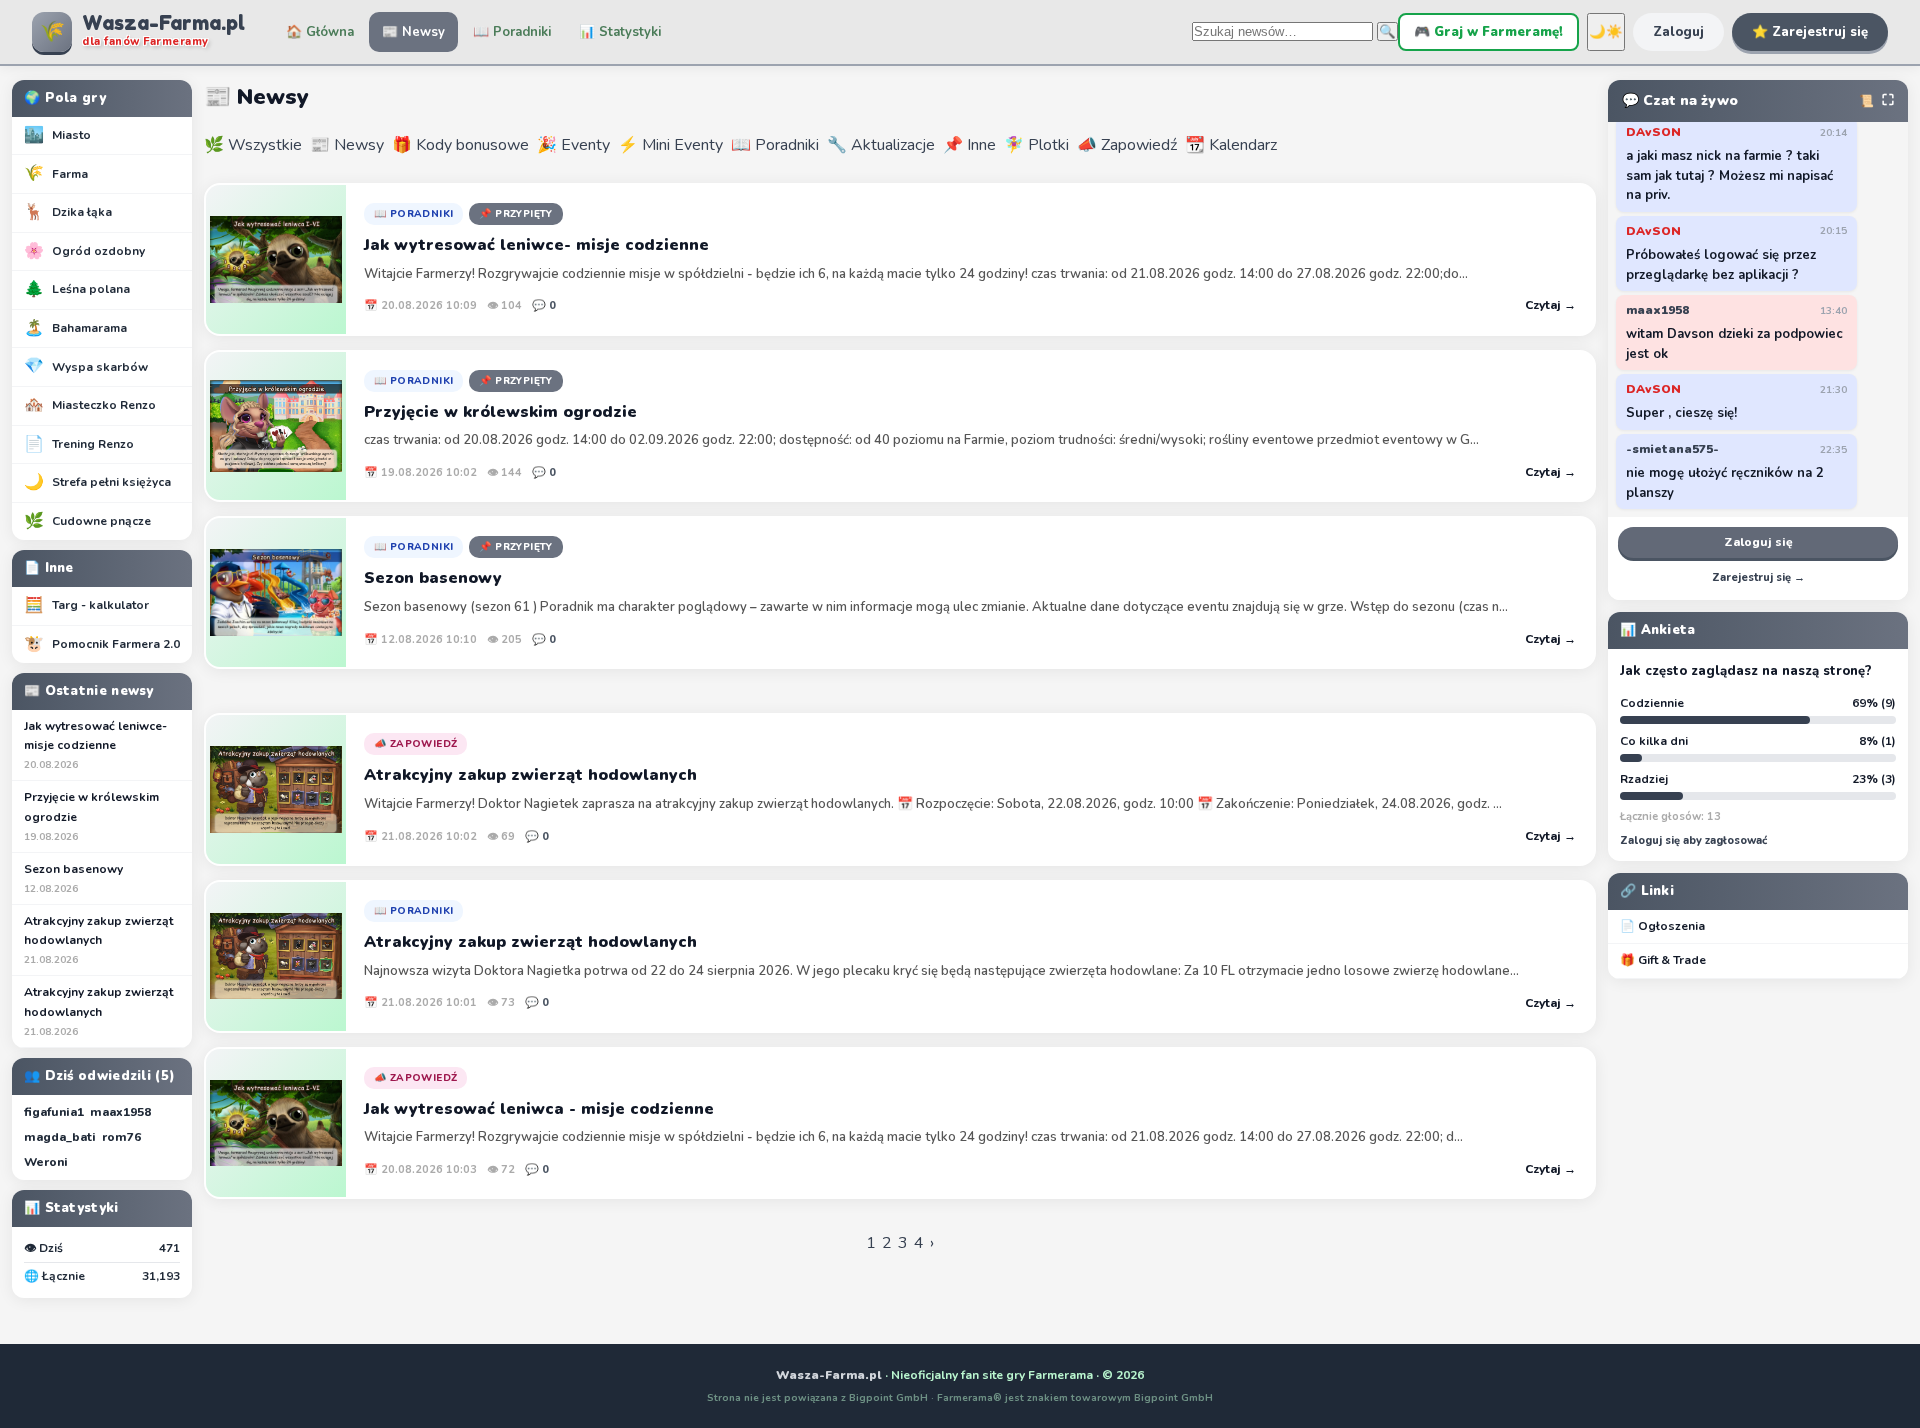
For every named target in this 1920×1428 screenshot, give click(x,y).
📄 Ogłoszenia (1662, 926)
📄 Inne (49, 568)
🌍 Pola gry (65, 98)
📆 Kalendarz (1231, 145)
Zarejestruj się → (1758, 577)
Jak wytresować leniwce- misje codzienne (95, 745)
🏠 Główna (320, 32)
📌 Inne (969, 145)
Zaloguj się (1758, 542)
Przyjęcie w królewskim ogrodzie (91, 816)
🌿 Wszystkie (253, 145)
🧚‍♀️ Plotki (1036, 145)
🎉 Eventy (573, 145)
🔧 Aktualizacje (881, 145)
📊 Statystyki (620, 32)
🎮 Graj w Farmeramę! (1488, 32)
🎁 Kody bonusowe (460, 145)
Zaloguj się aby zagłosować (1693, 840)
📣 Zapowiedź (1127, 145)
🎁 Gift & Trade (1663, 960)
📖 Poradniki (512, 32)
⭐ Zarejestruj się (1810, 32)
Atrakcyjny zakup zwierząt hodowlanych (98, 940)
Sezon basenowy (73, 878)
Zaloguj (1678, 32)
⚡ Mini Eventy (670, 145)
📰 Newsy (413, 32)
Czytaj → (1550, 305)
